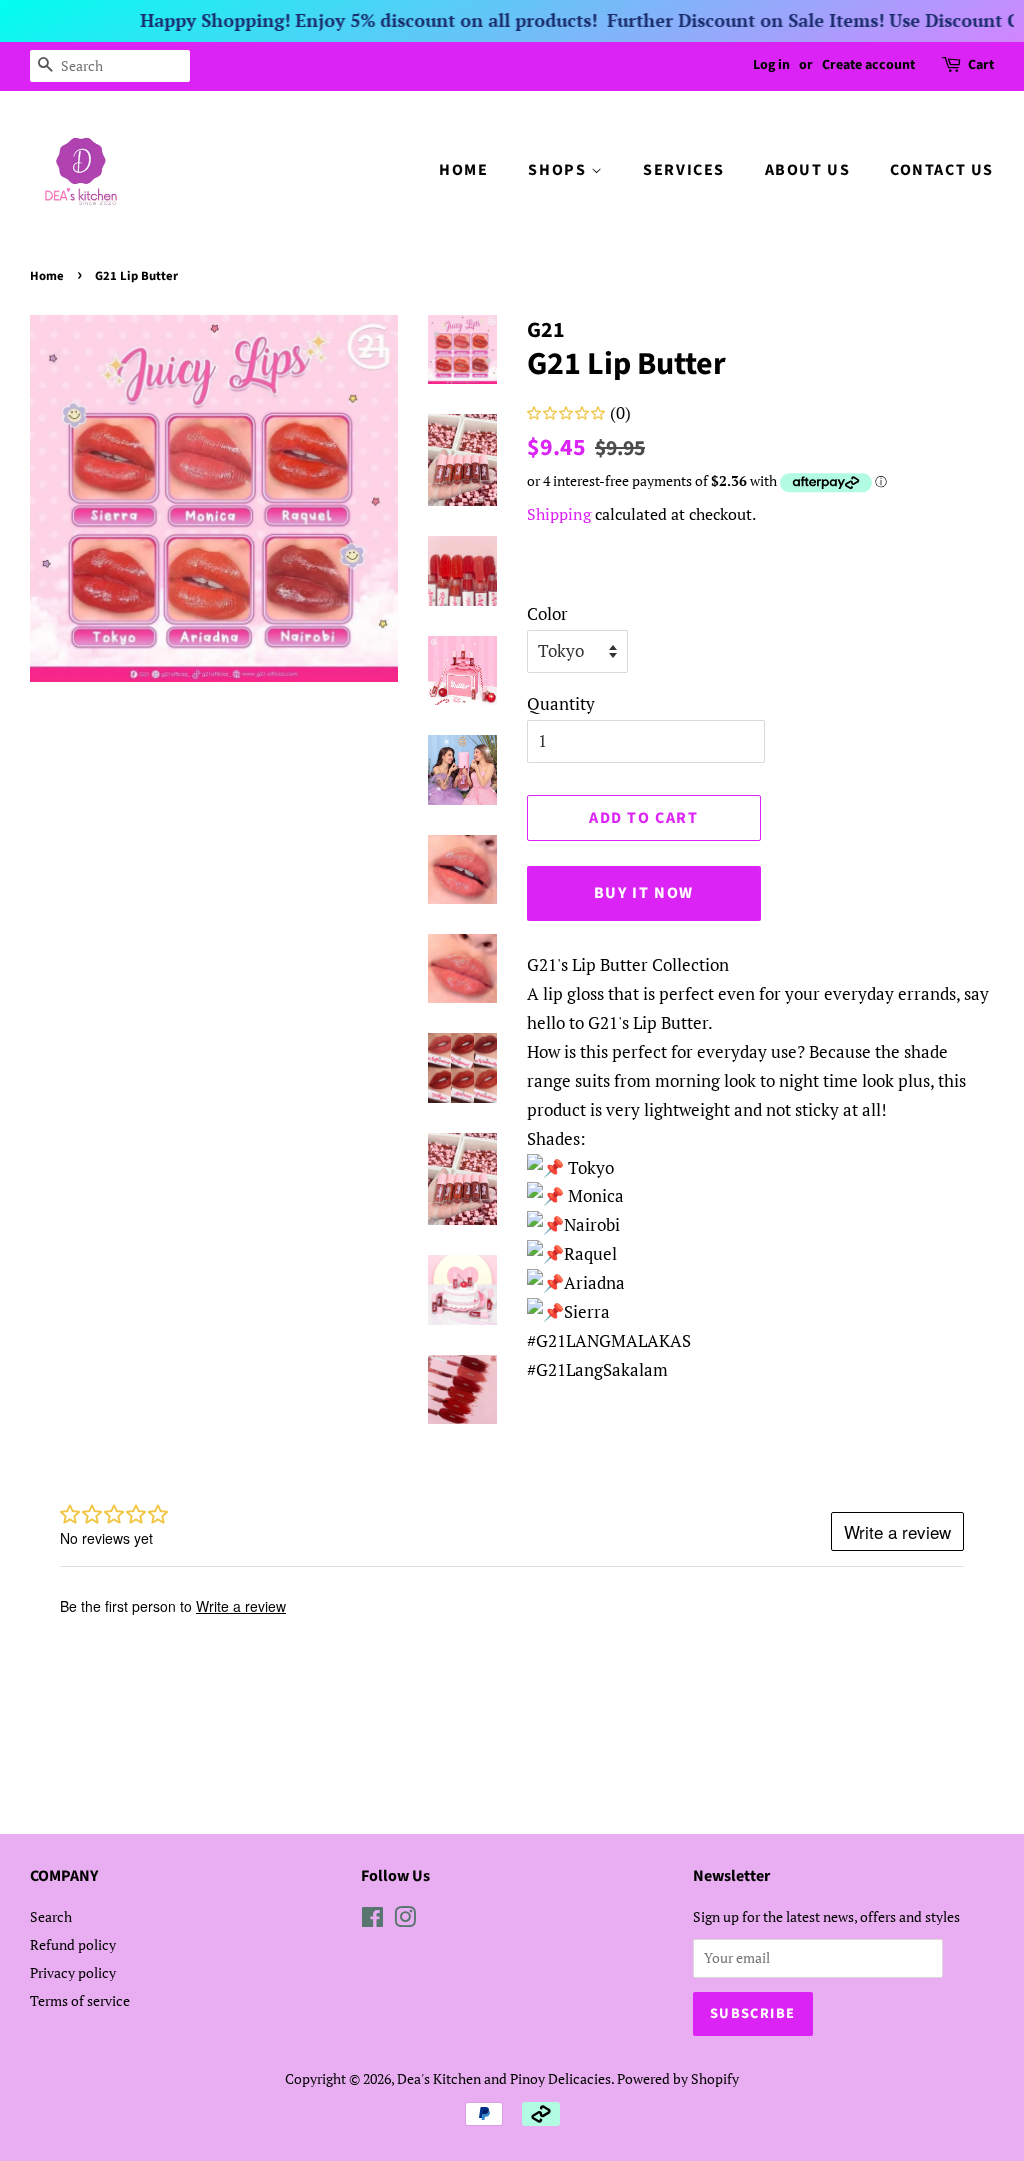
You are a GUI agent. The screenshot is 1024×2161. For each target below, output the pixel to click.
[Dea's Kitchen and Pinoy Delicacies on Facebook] (372, 1920)
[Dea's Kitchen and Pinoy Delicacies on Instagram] (405, 1920)
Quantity (561, 703)
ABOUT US (808, 170)
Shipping (559, 514)
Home (47, 276)
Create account (868, 65)
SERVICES (684, 170)
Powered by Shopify (678, 2078)
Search (51, 1916)
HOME (463, 170)
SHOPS (559, 170)
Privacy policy (73, 1972)
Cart (981, 65)
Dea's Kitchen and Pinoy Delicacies (504, 2078)
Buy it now (644, 893)
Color (547, 613)
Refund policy (73, 1944)
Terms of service (80, 2000)
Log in (771, 65)
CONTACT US (942, 170)
